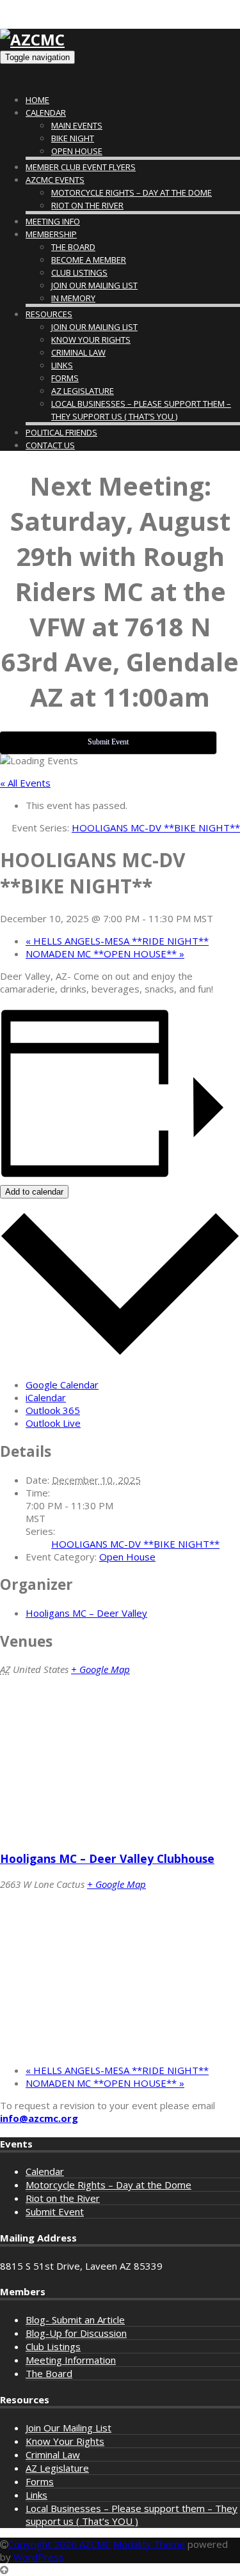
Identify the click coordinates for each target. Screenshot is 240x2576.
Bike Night (73, 138)
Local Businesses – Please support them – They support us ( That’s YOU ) (132, 2515)
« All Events (25, 783)
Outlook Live (53, 1423)
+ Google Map (100, 1669)
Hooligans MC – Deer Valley (86, 1613)
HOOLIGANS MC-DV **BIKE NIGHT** (135, 1544)
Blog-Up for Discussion (76, 2333)
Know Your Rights (91, 340)
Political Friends (61, 432)
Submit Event (55, 2211)
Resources (49, 314)
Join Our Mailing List (94, 285)
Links (62, 365)
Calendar (46, 113)
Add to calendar (34, 1192)
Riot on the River (87, 205)
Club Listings (79, 272)
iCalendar (46, 1397)
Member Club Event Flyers (81, 167)
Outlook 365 (53, 1410)
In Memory (73, 298)
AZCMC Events (55, 180)
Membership (51, 234)
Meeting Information (71, 2360)
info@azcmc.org (39, 2118)
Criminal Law (78, 352)
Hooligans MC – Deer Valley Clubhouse (107, 1858)
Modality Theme (149, 2544)
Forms (65, 378)
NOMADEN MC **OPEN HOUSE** (105, 954)
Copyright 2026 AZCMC (60, 2544)
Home (37, 100)
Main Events (77, 125)
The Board (73, 247)
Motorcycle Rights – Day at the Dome (132, 192)
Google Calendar (62, 1385)
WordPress (39, 2557)
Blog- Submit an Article (75, 2320)
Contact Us (50, 445)
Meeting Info (53, 221)
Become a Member (89, 260)
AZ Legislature (83, 391)
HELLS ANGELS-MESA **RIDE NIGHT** (117, 941)
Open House (77, 151)
